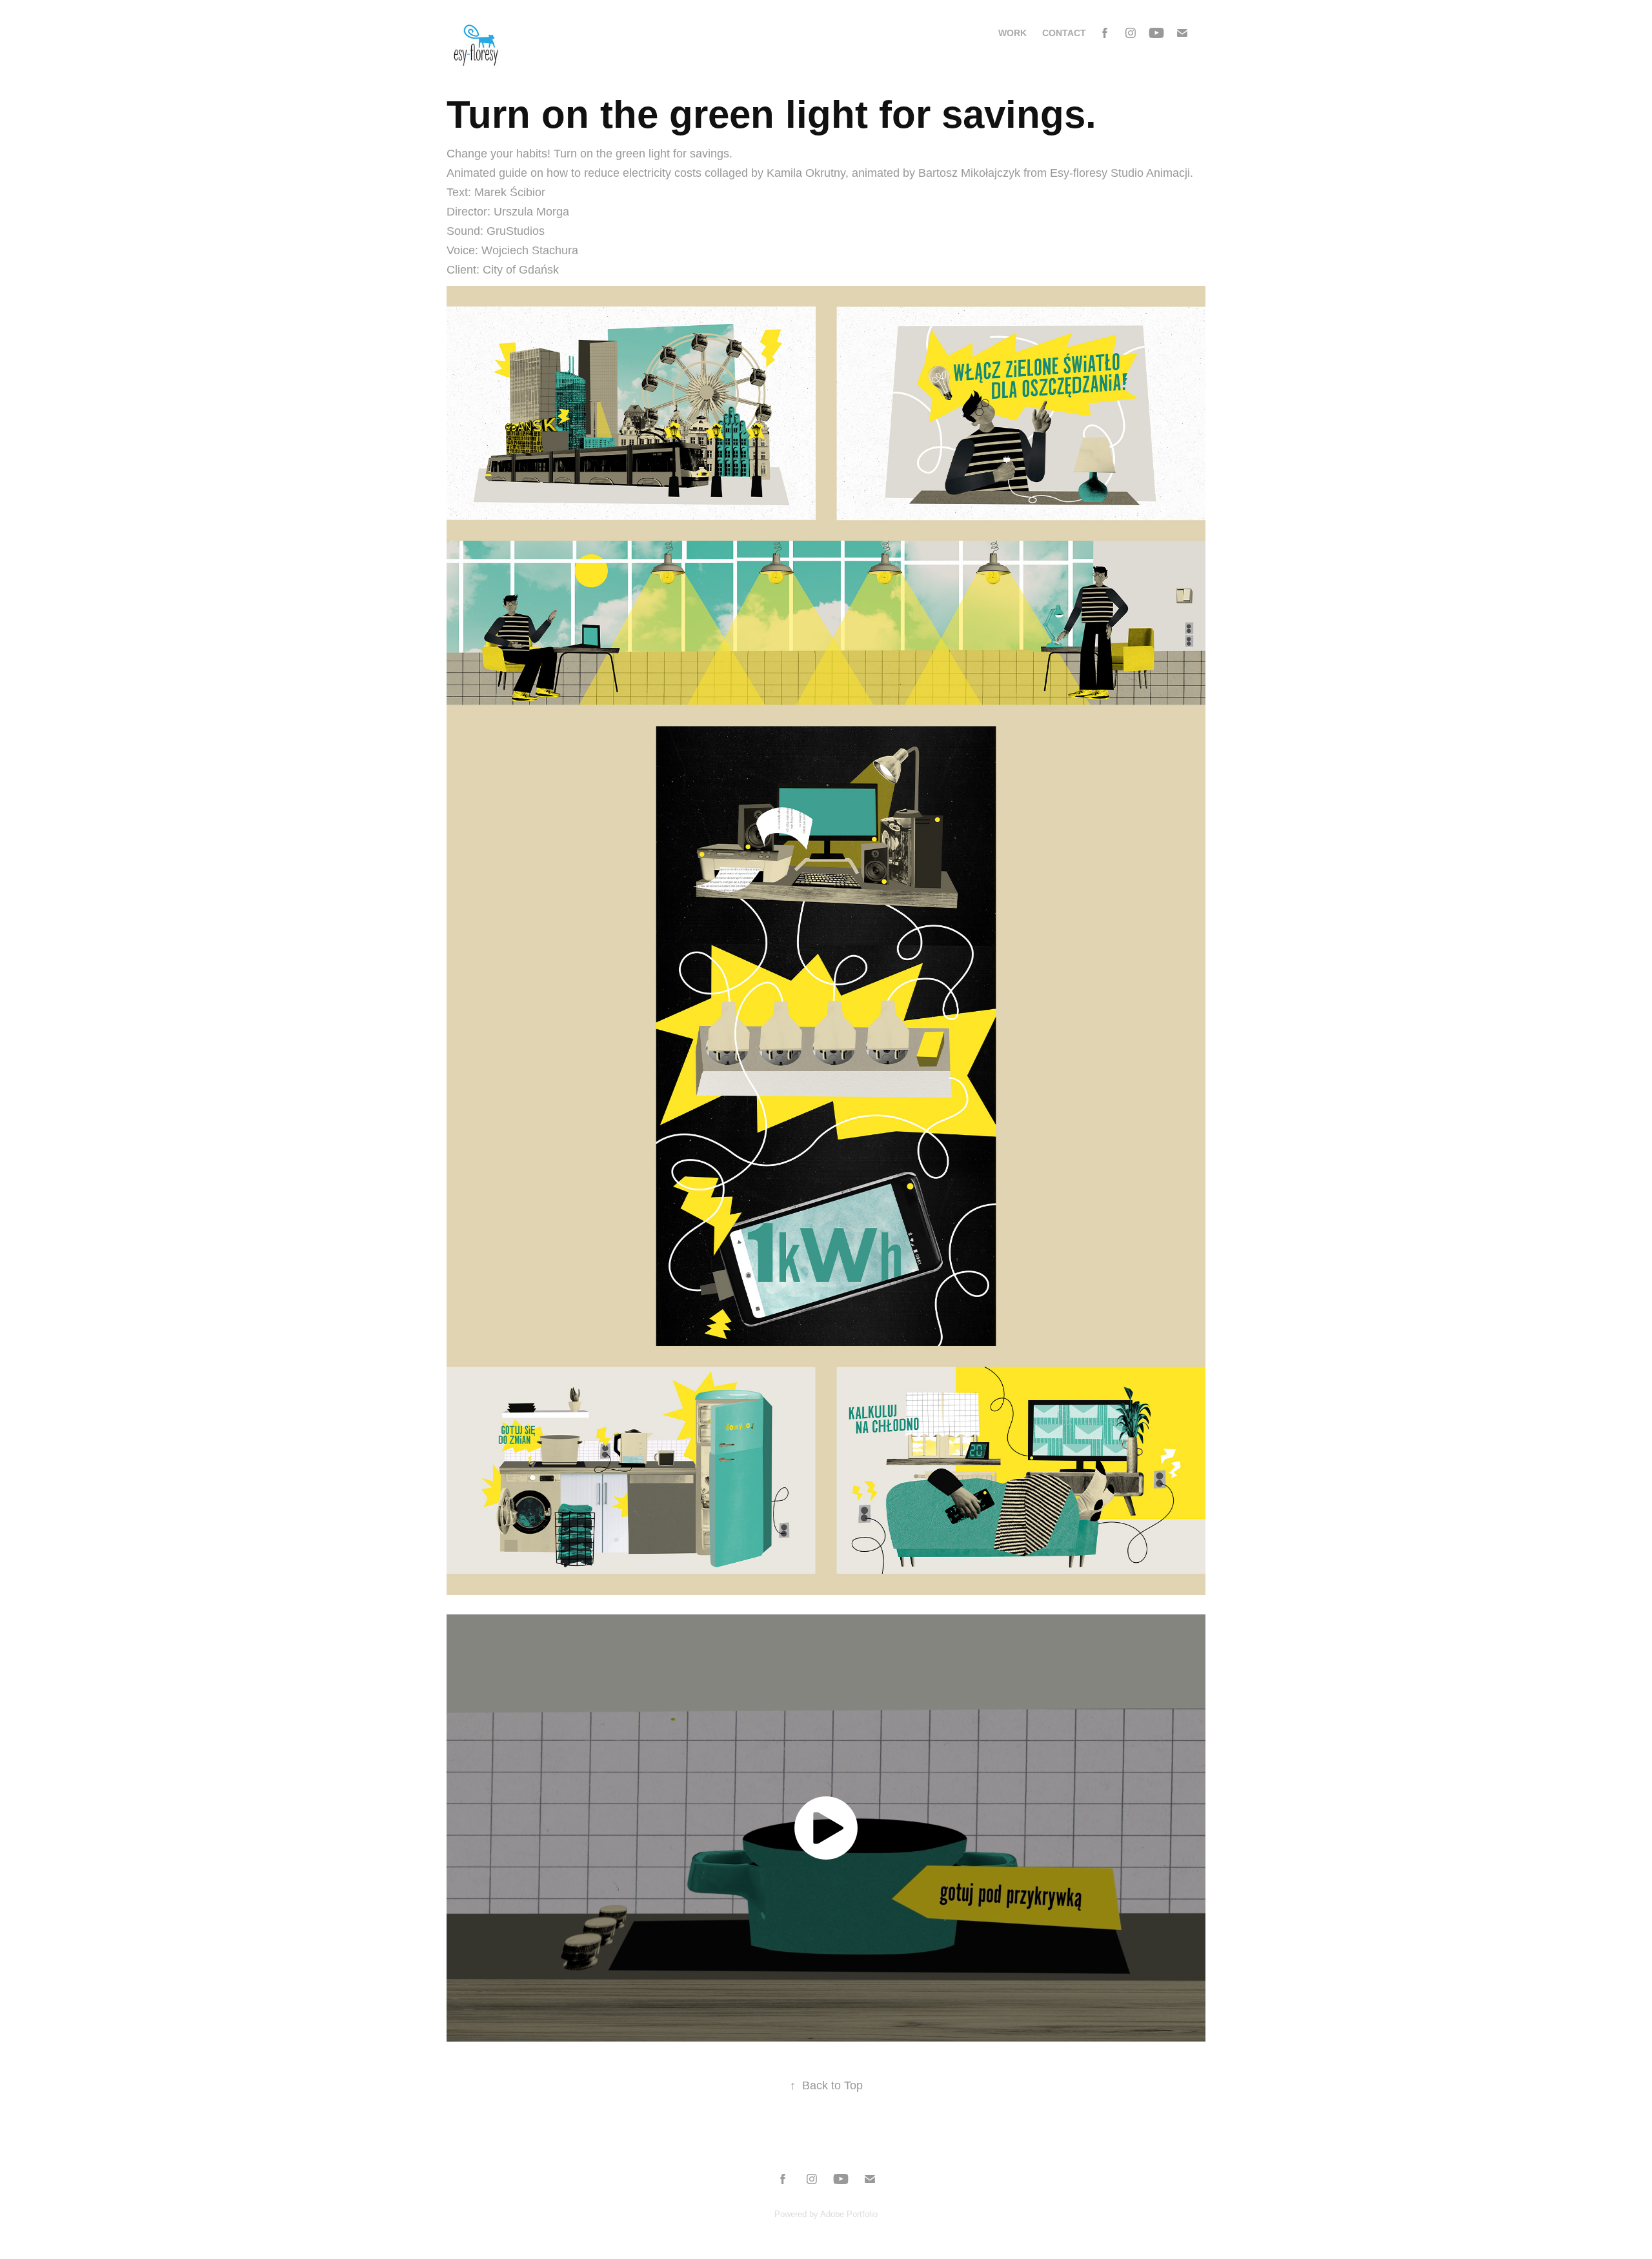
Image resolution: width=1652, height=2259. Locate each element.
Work (1012, 33)
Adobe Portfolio (849, 2214)
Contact (1064, 33)
